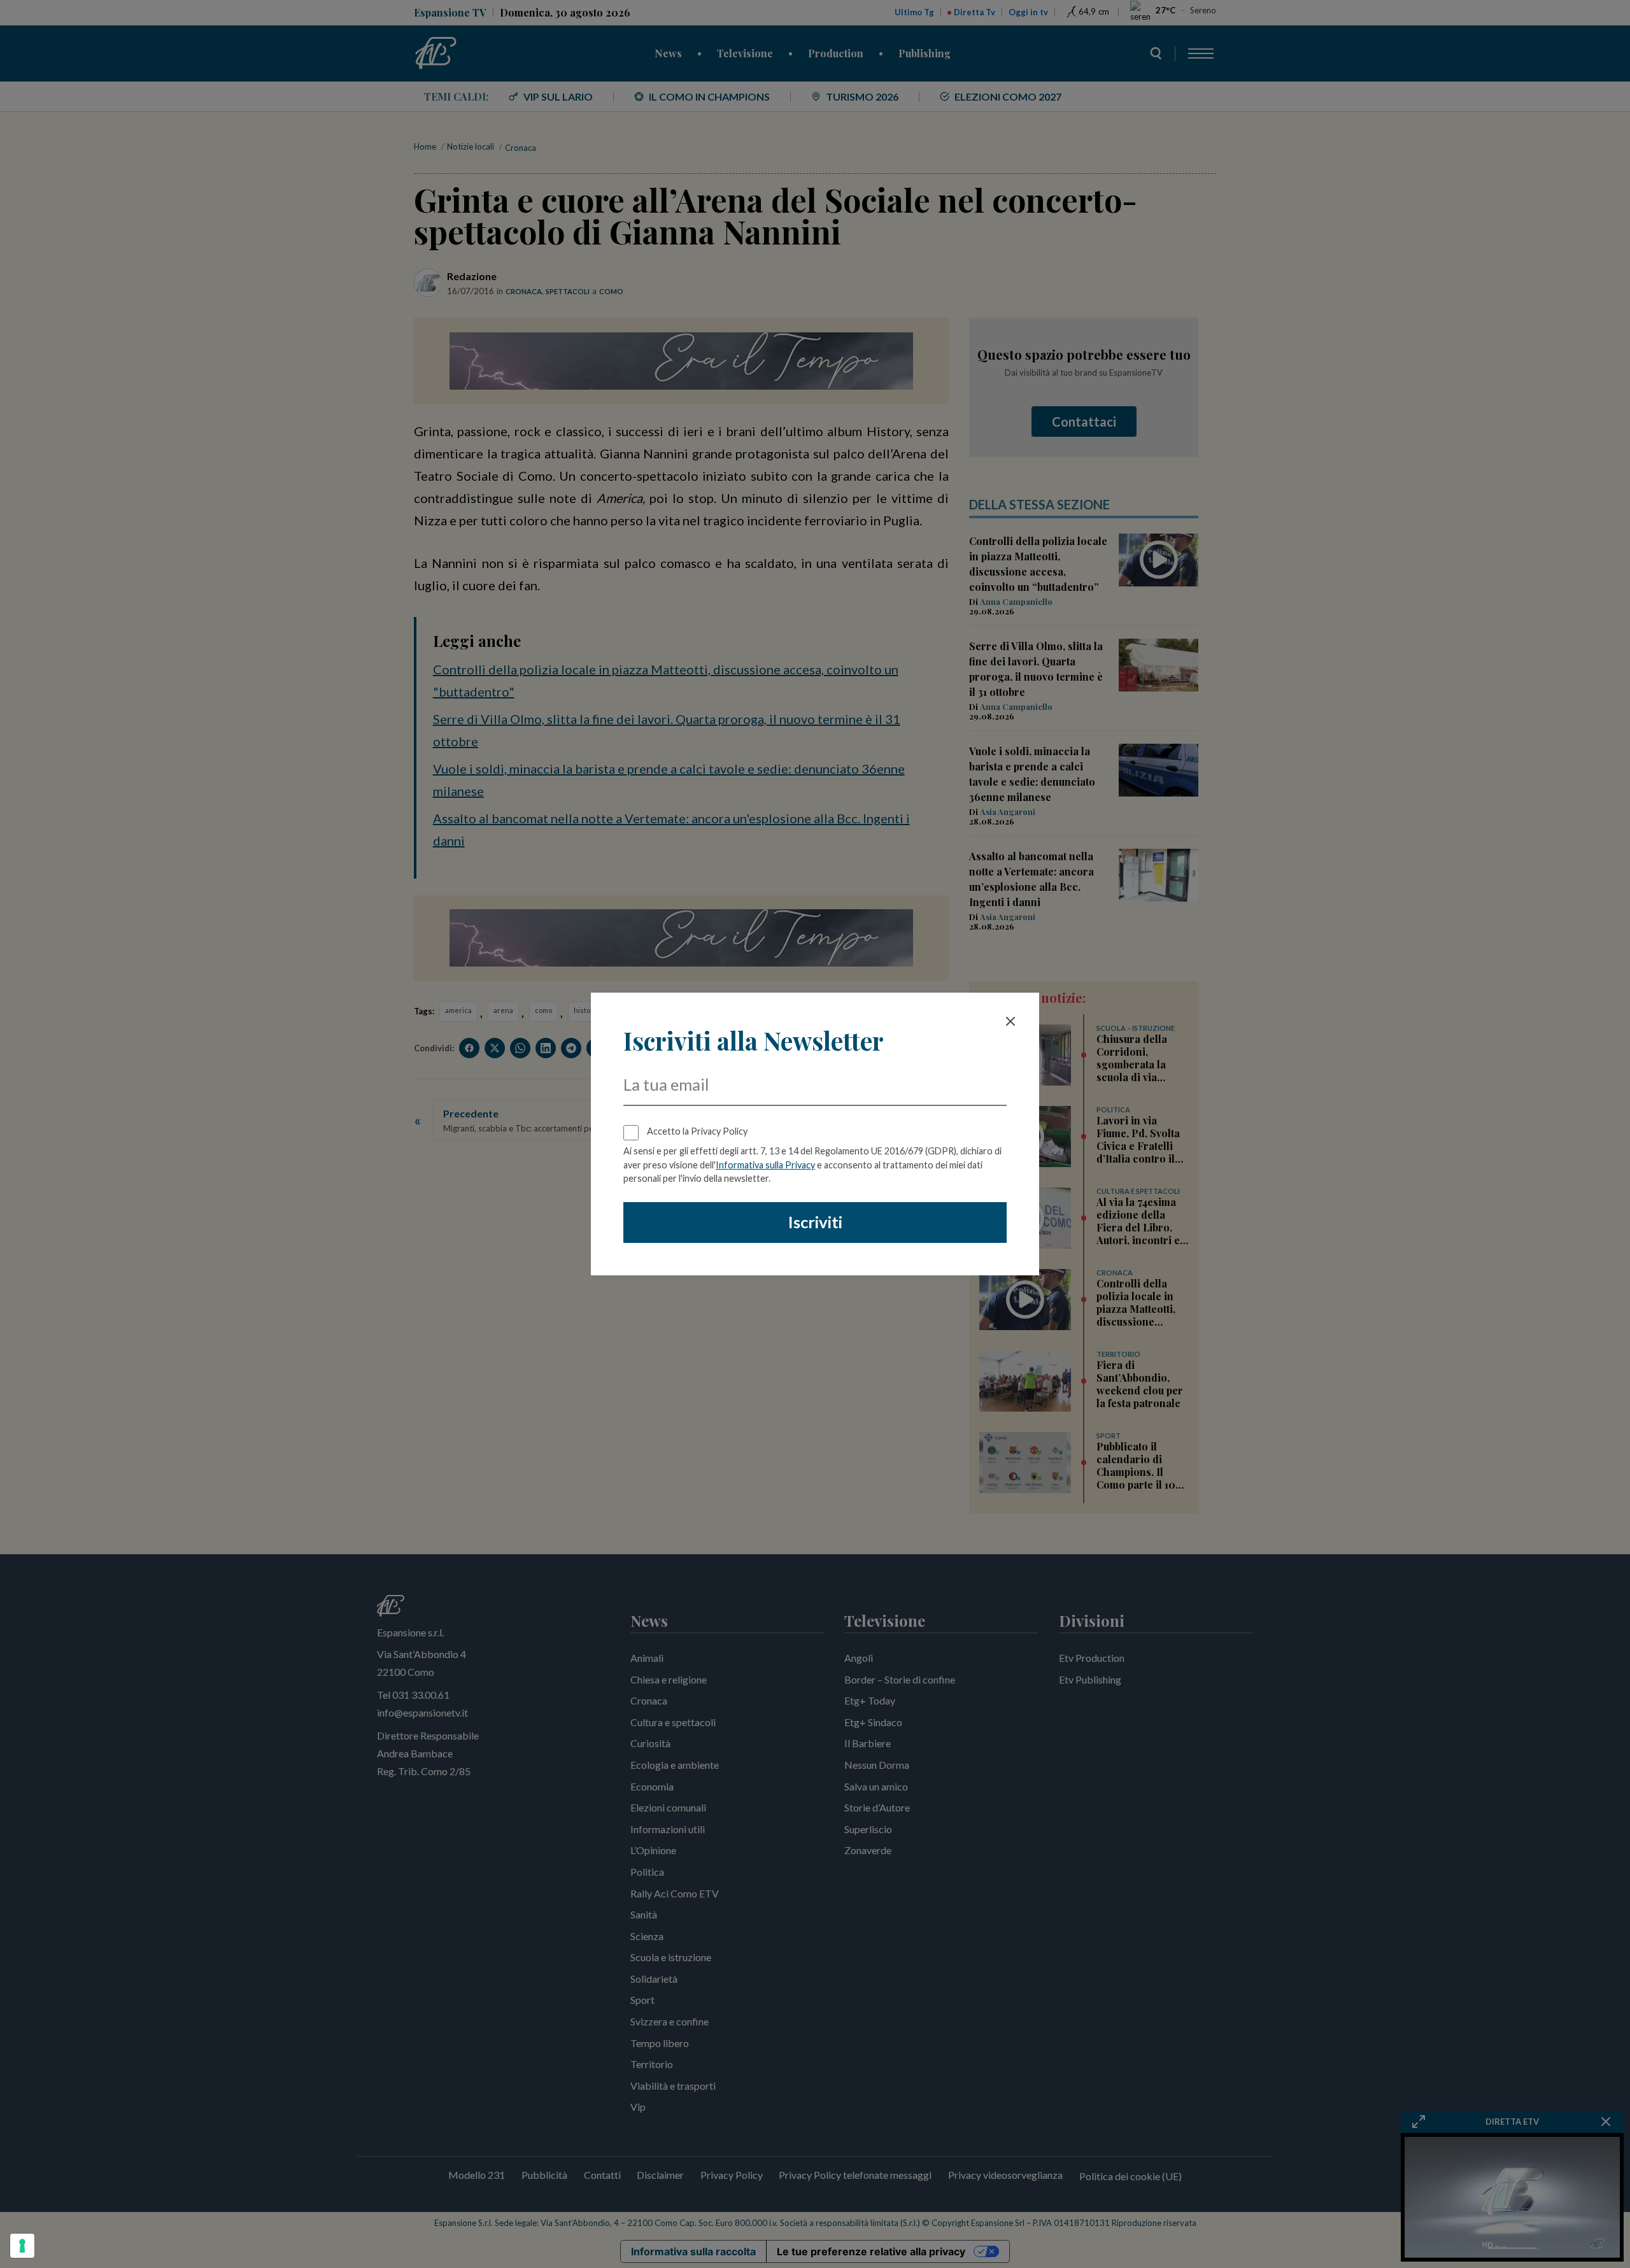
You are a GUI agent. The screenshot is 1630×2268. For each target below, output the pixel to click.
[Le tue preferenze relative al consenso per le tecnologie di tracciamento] (22, 2246)
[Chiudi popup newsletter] (1010, 1021)
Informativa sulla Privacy (765, 1165)
